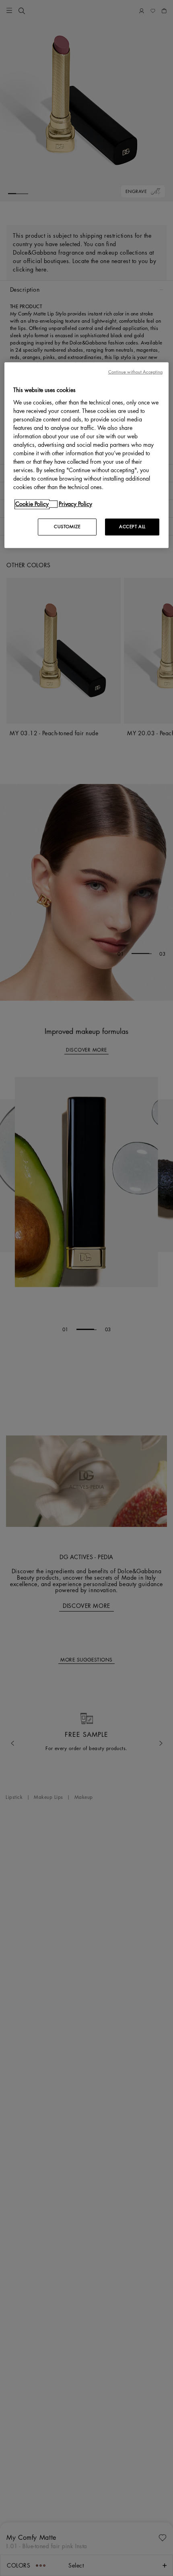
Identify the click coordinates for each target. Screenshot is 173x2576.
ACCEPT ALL (132, 527)
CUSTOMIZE (67, 527)
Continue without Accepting (136, 372)
